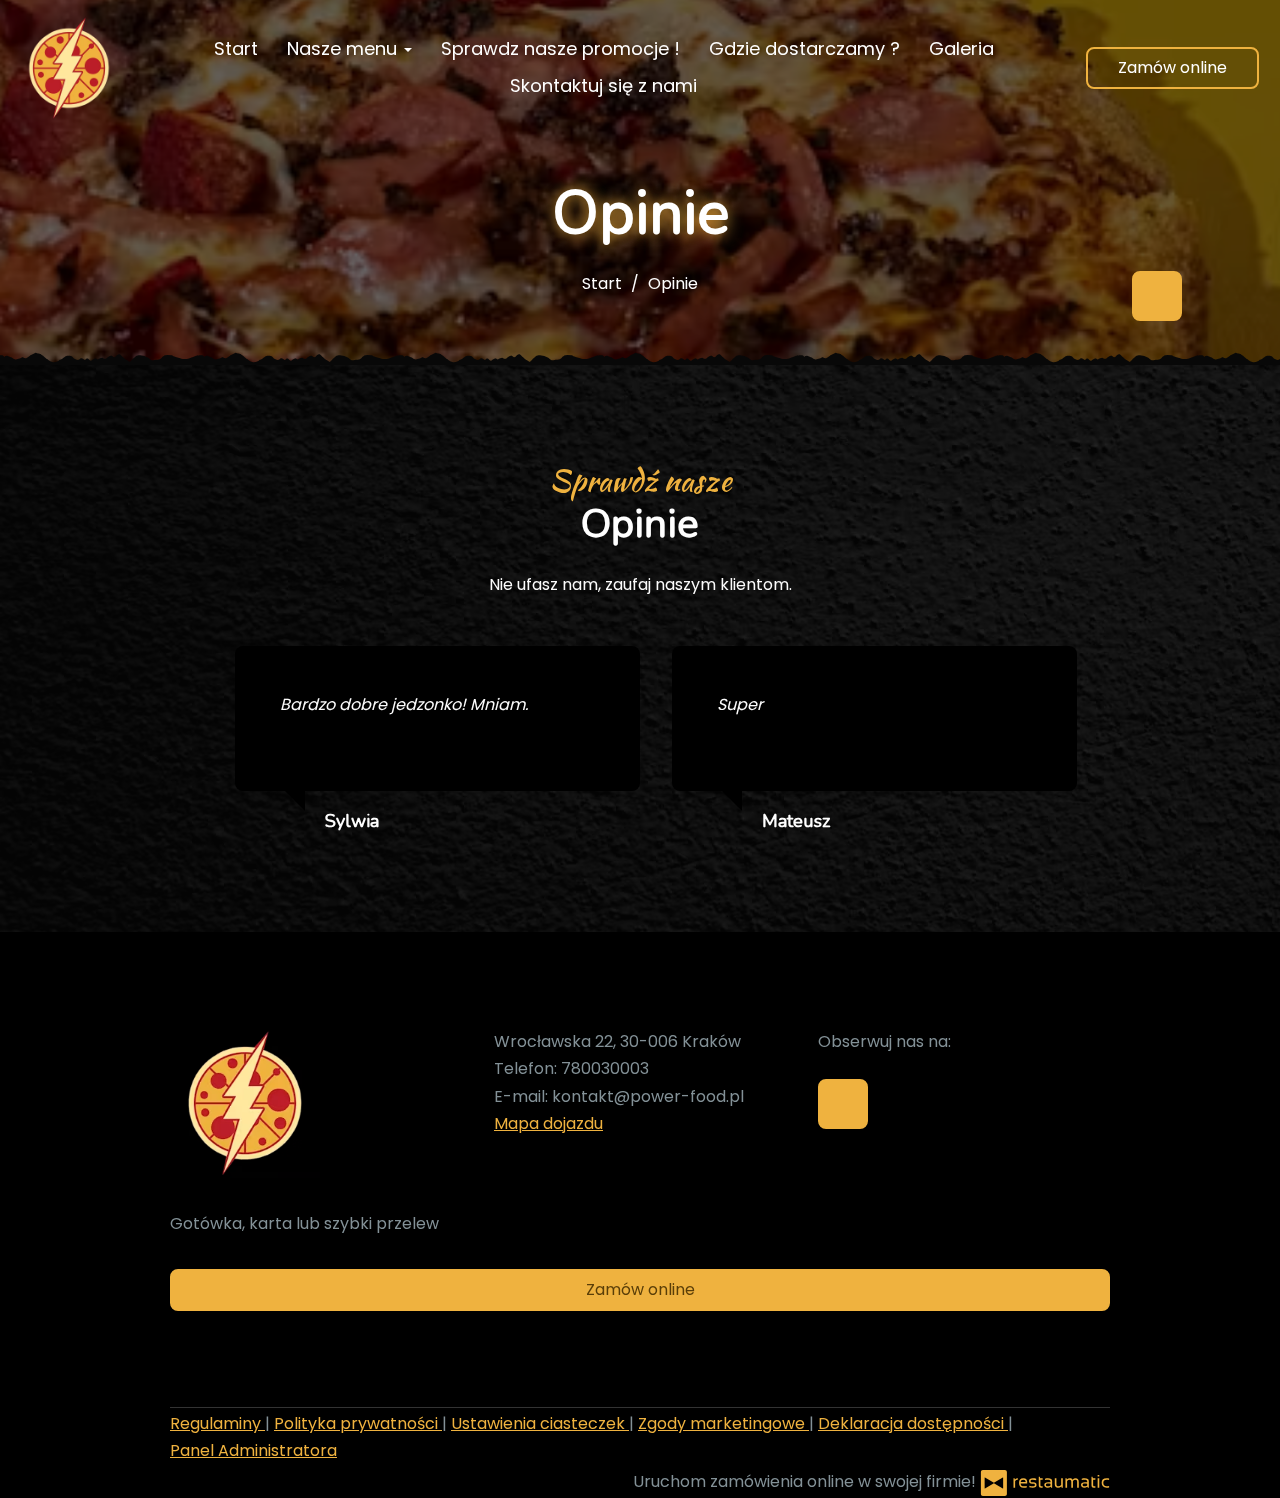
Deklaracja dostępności (913, 1423)
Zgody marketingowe (723, 1423)
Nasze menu (344, 48)
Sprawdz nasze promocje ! (560, 48)
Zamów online (1172, 67)
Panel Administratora (253, 1450)
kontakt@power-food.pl (648, 1096)
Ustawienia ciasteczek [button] (540, 1423)
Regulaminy (217, 1423)
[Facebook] (1157, 296)
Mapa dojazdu (548, 1123)
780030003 (605, 1068)
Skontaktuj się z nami (603, 85)
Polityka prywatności (358, 1423)
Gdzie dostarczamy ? (804, 48)
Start (236, 48)
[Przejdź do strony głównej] (69, 68)
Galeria (961, 48)
